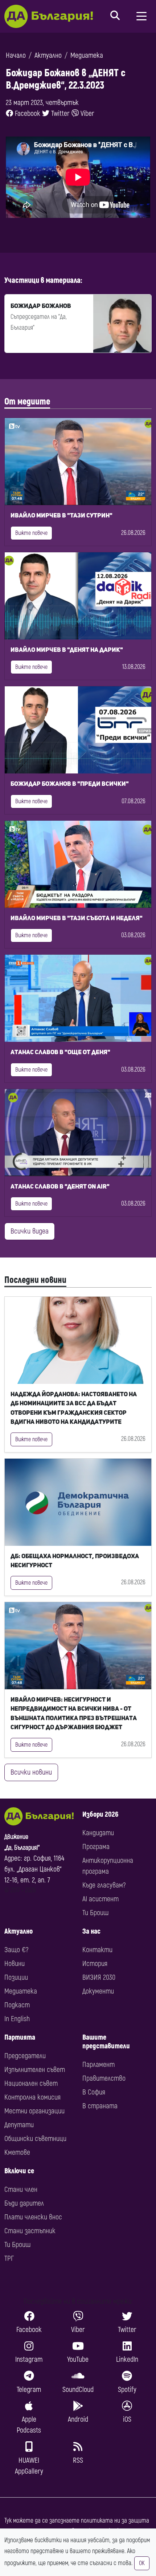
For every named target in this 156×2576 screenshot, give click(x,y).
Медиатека (87, 55)
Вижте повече (31, 533)
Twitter (59, 113)
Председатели (25, 2056)
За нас (91, 1931)
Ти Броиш (95, 1913)
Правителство (104, 2078)
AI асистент (100, 1899)
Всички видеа (30, 1231)
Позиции (16, 1977)
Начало (16, 55)
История (95, 1964)
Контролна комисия (32, 2097)
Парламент (98, 2065)
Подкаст (17, 2005)
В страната (100, 2106)
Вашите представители (106, 2042)
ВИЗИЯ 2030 (99, 1977)
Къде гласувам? (104, 1885)
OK (142, 2563)
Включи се (19, 2171)
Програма (96, 1847)
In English (17, 2019)
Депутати (19, 2125)
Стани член (21, 2189)
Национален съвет (31, 2083)
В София (94, 2092)
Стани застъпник (30, 2231)
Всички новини (31, 1772)
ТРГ (9, 2258)
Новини (15, 1964)
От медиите (27, 402)
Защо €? (16, 1950)
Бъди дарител (24, 2203)
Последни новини (35, 1280)
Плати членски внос (33, 2217)
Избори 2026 (100, 1814)
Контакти (97, 1950)
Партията (20, 2037)
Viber (87, 113)
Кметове (17, 2152)
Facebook (27, 113)
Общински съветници (35, 2139)
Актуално (48, 55)
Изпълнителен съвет (35, 2070)
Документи (98, 1991)
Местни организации (34, 2111)
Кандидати (98, 1833)
